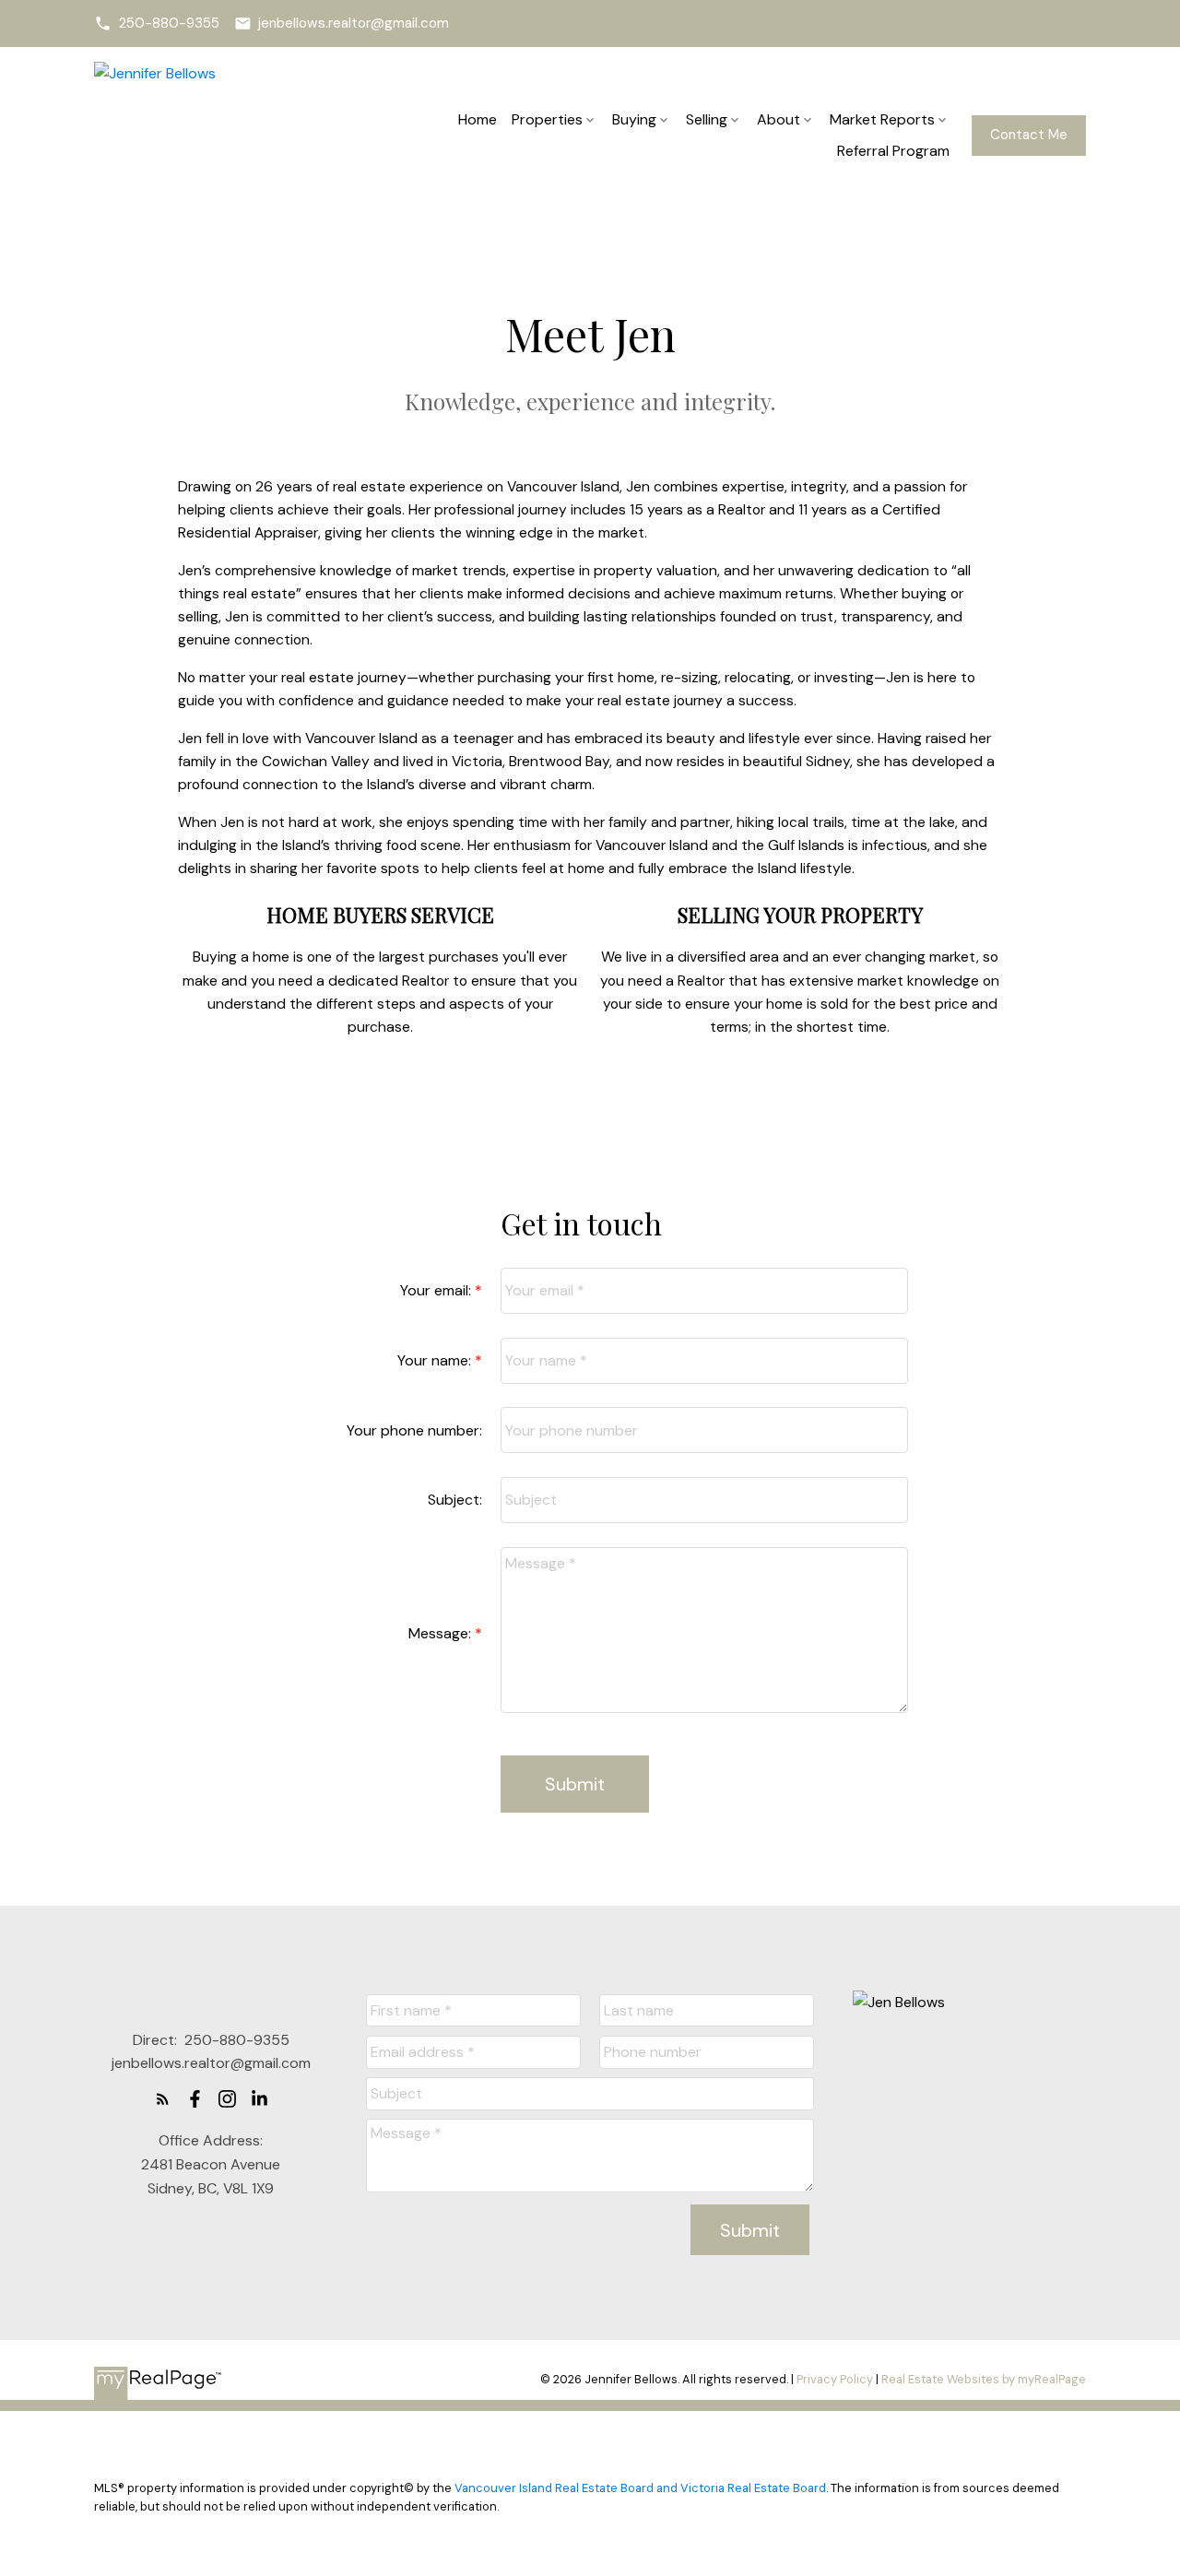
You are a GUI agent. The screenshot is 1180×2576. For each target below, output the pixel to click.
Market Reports (882, 119)
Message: (442, 1633)
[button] (156, 24)
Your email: (437, 1290)
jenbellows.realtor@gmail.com (354, 24)
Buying (634, 119)
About (779, 119)
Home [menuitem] (478, 119)
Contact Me (1029, 135)
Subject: (455, 1500)
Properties (547, 119)
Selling (707, 119)
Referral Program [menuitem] (893, 151)
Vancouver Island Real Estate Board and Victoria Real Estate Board (640, 2488)
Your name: (436, 1360)
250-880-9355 (169, 24)
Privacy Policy (835, 2379)
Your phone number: (414, 1430)
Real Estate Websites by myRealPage (984, 2379)
